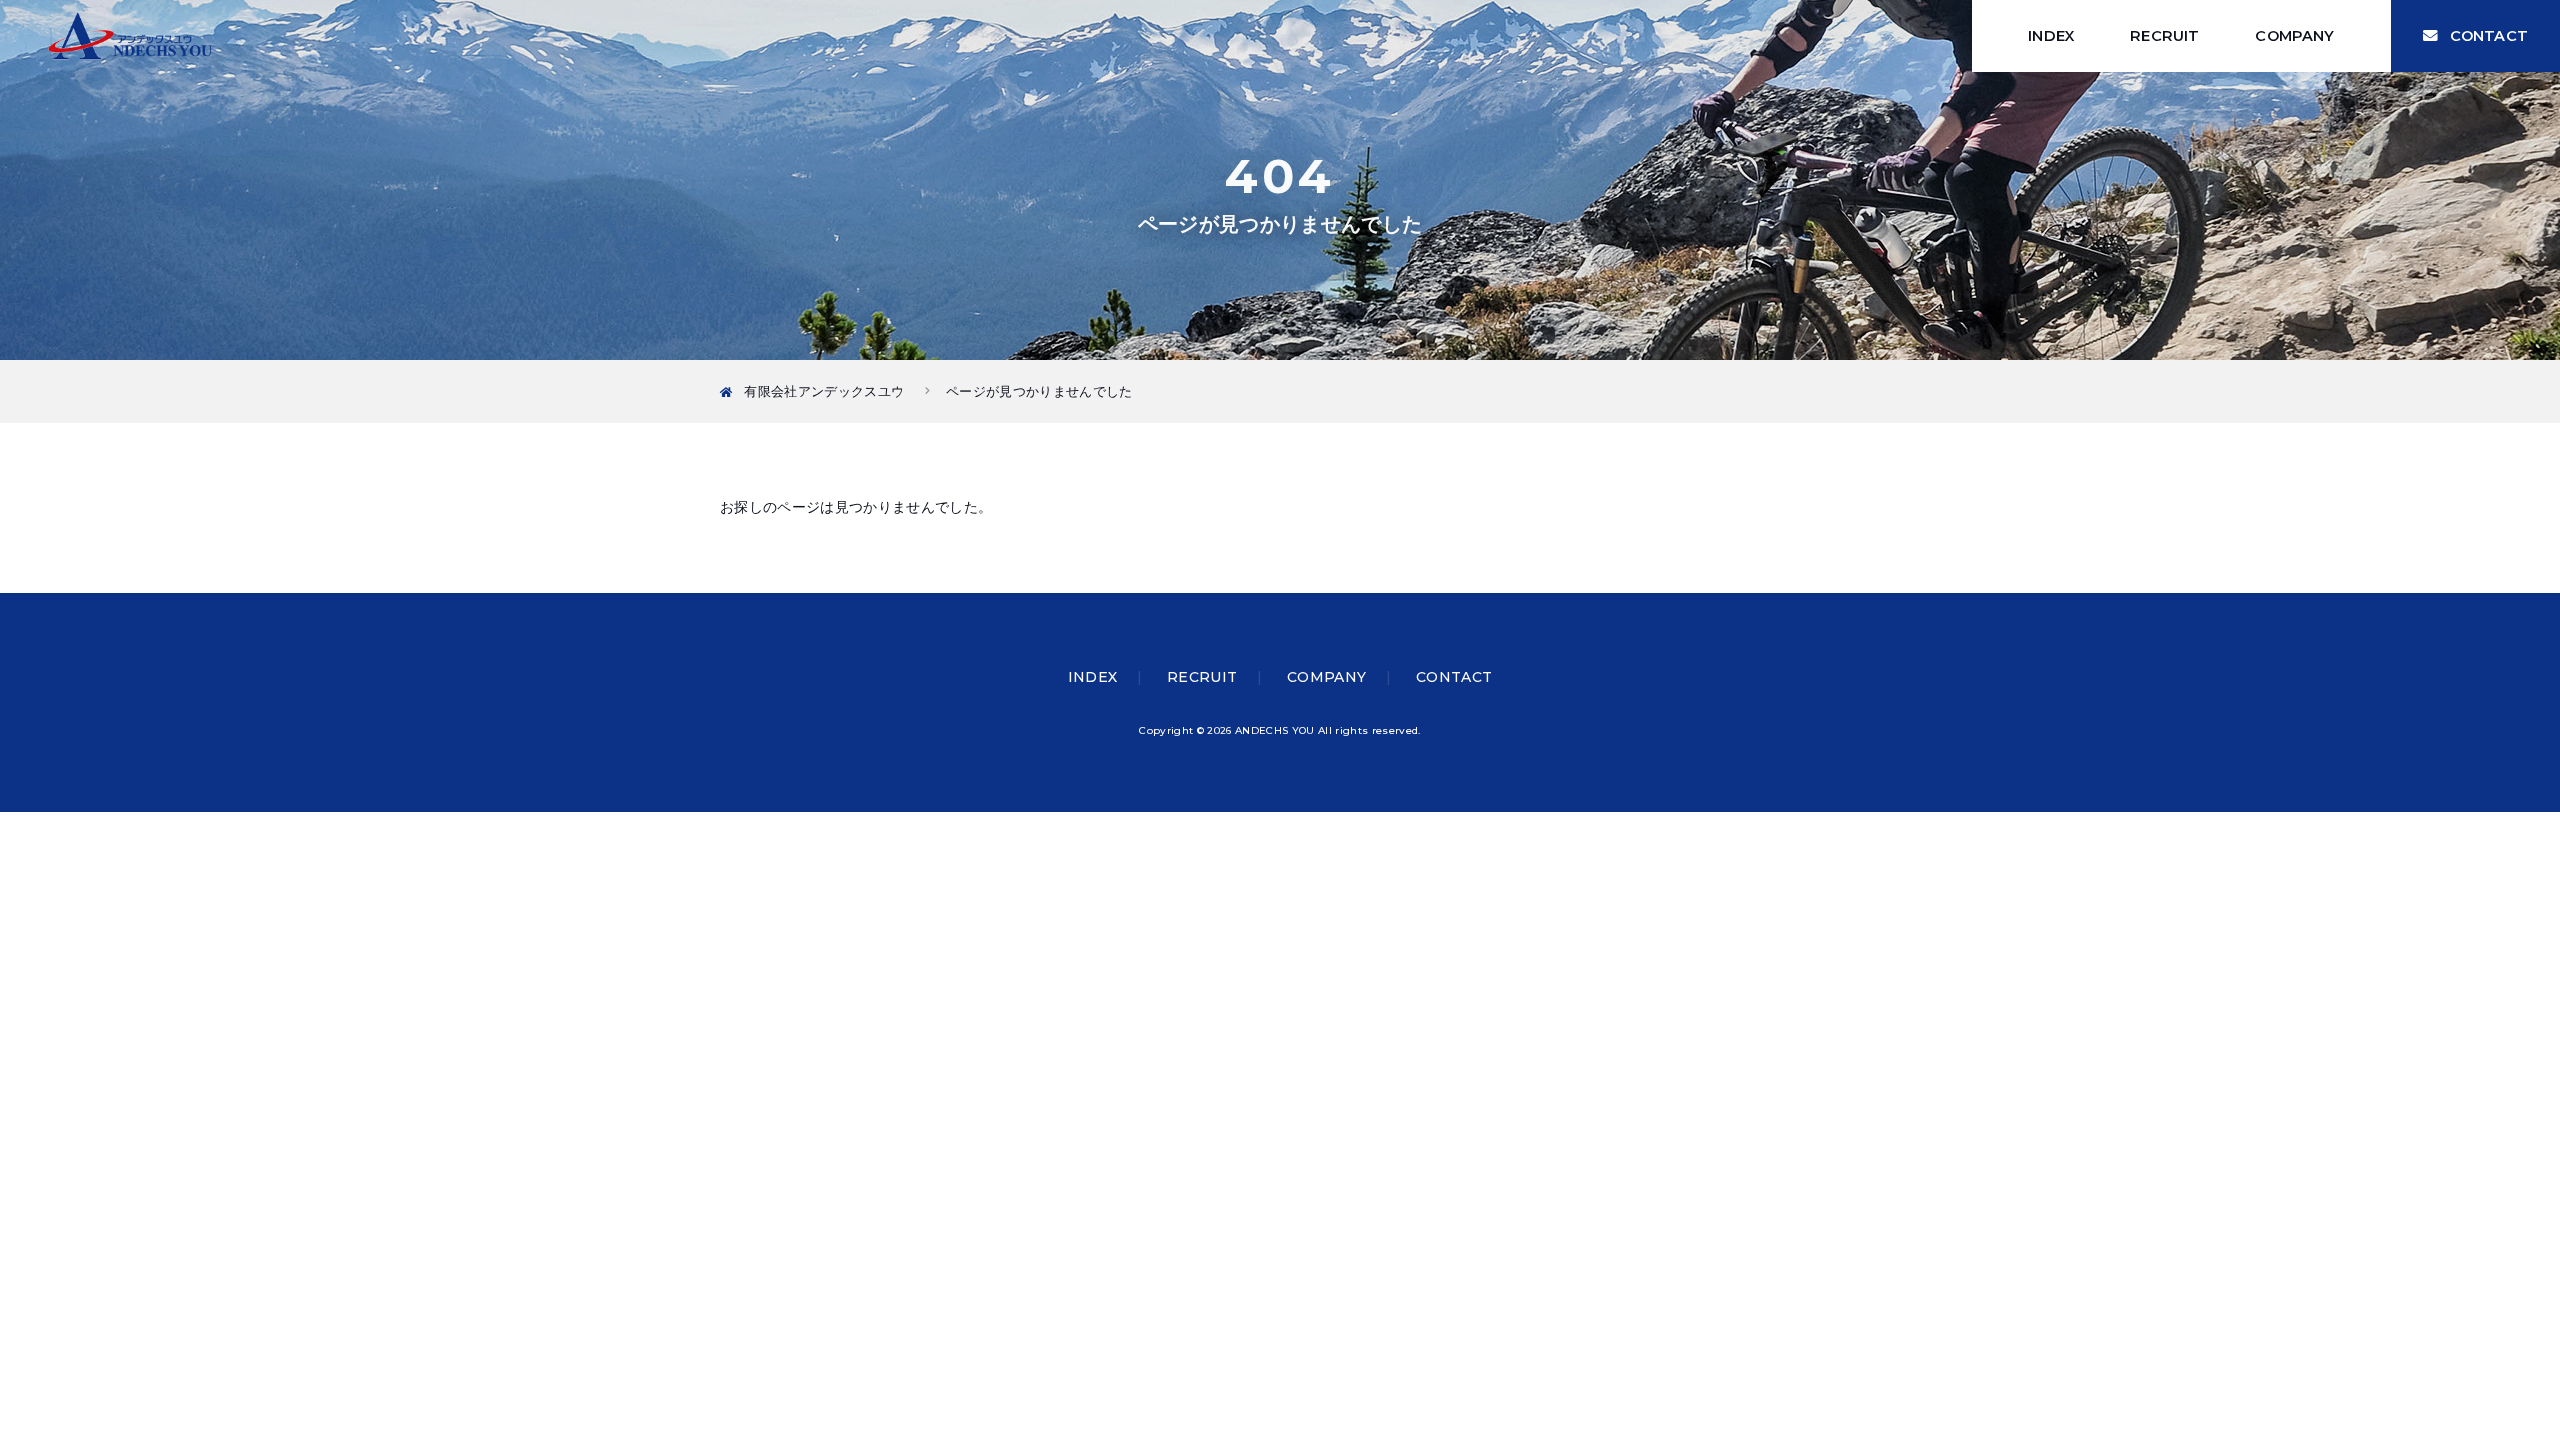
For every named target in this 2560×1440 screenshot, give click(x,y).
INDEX (2051, 36)
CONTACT (2489, 36)
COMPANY (2294, 36)
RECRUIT (2164, 36)
